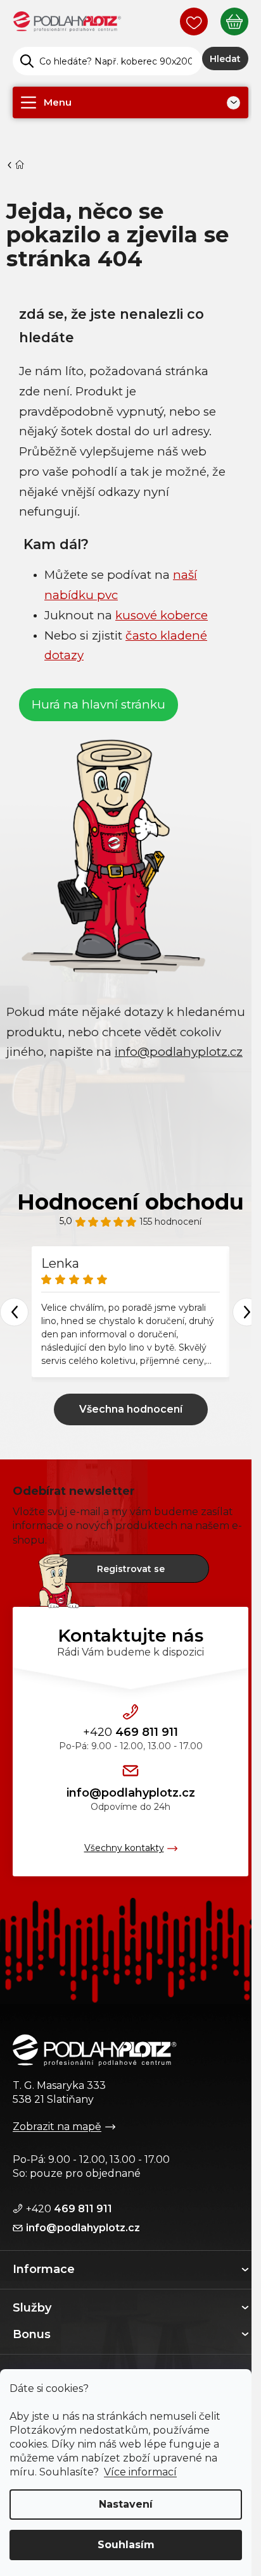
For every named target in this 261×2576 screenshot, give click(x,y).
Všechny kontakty (124, 1848)
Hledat (225, 59)
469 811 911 (130, 1732)
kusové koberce (162, 615)
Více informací (140, 2472)
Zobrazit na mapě (57, 2127)
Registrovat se (131, 1569)
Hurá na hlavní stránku (99, 704)
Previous (14, 1312)
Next (247, 1312)
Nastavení (126, 2504)
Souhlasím (126, 2545)
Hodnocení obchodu (130, 1202)
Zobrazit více (131, 1409)
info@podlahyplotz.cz (131, 1793)
